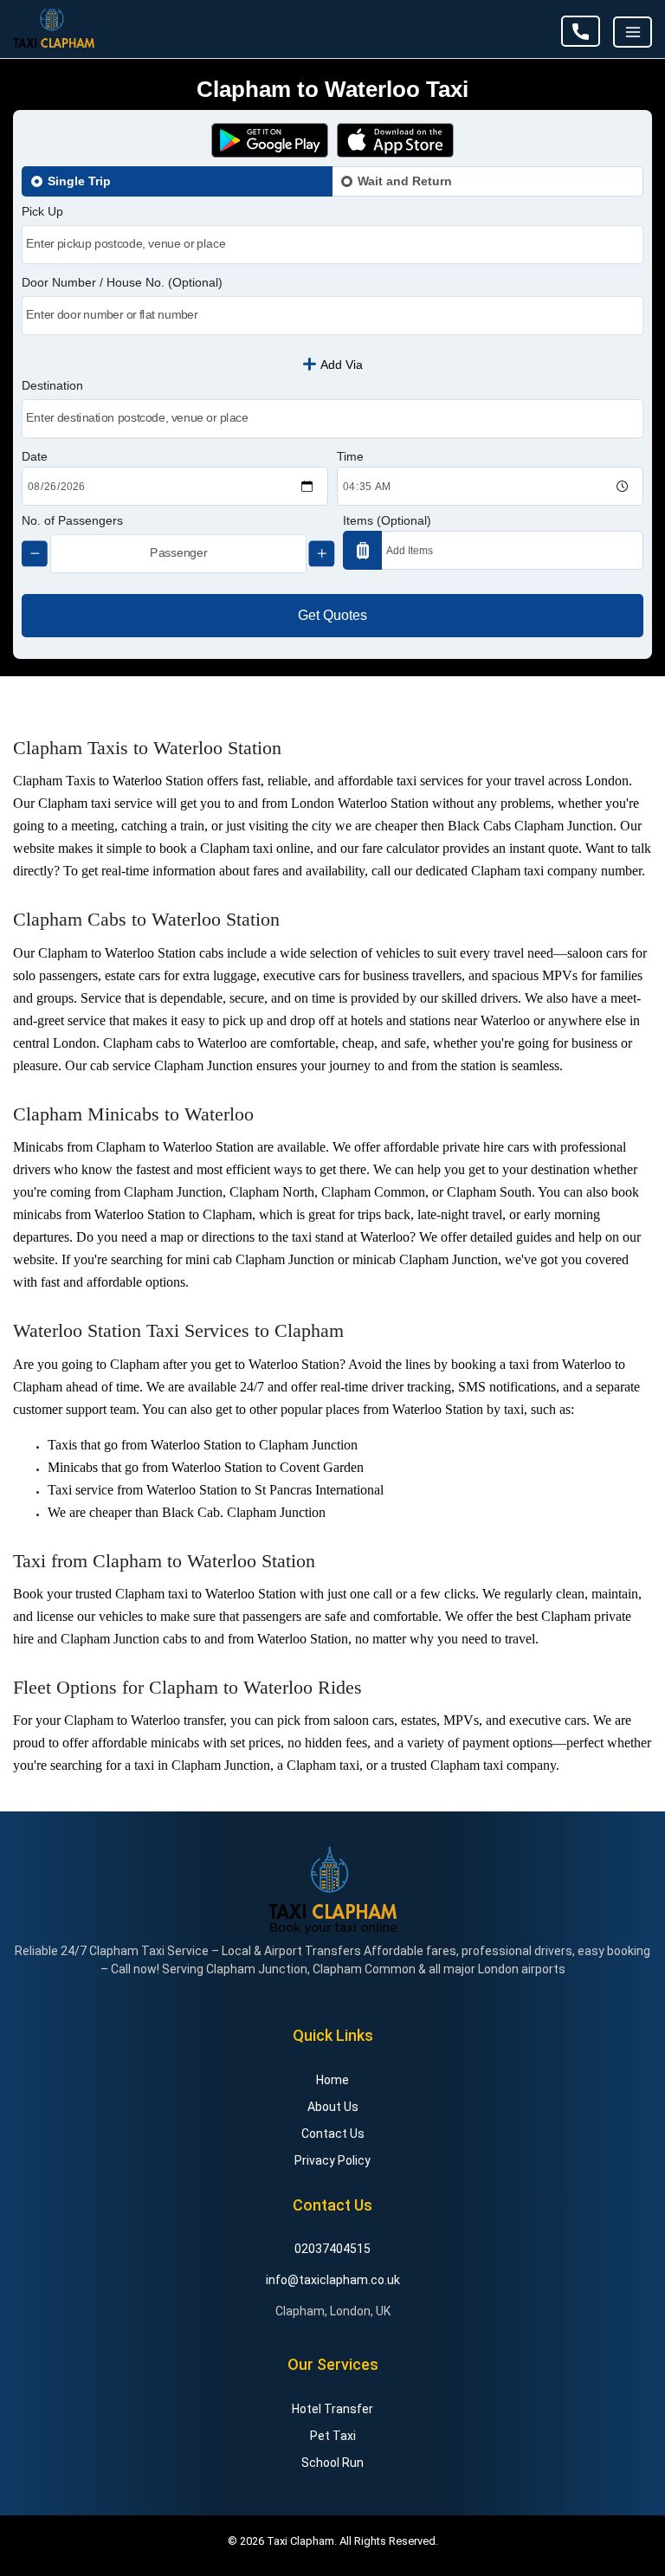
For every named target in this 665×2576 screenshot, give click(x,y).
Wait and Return (405, 181)
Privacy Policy (332, 2160)
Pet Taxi (333, 2436)
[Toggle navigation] (633, 32)
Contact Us (333, 2134)
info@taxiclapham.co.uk (333, 2280)
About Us (333, 2107)
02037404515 (581, 31)
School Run (332, 2463)
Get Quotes (332, 615)
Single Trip (79, 181)
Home (332, 2080)
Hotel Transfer (332, 2409)
